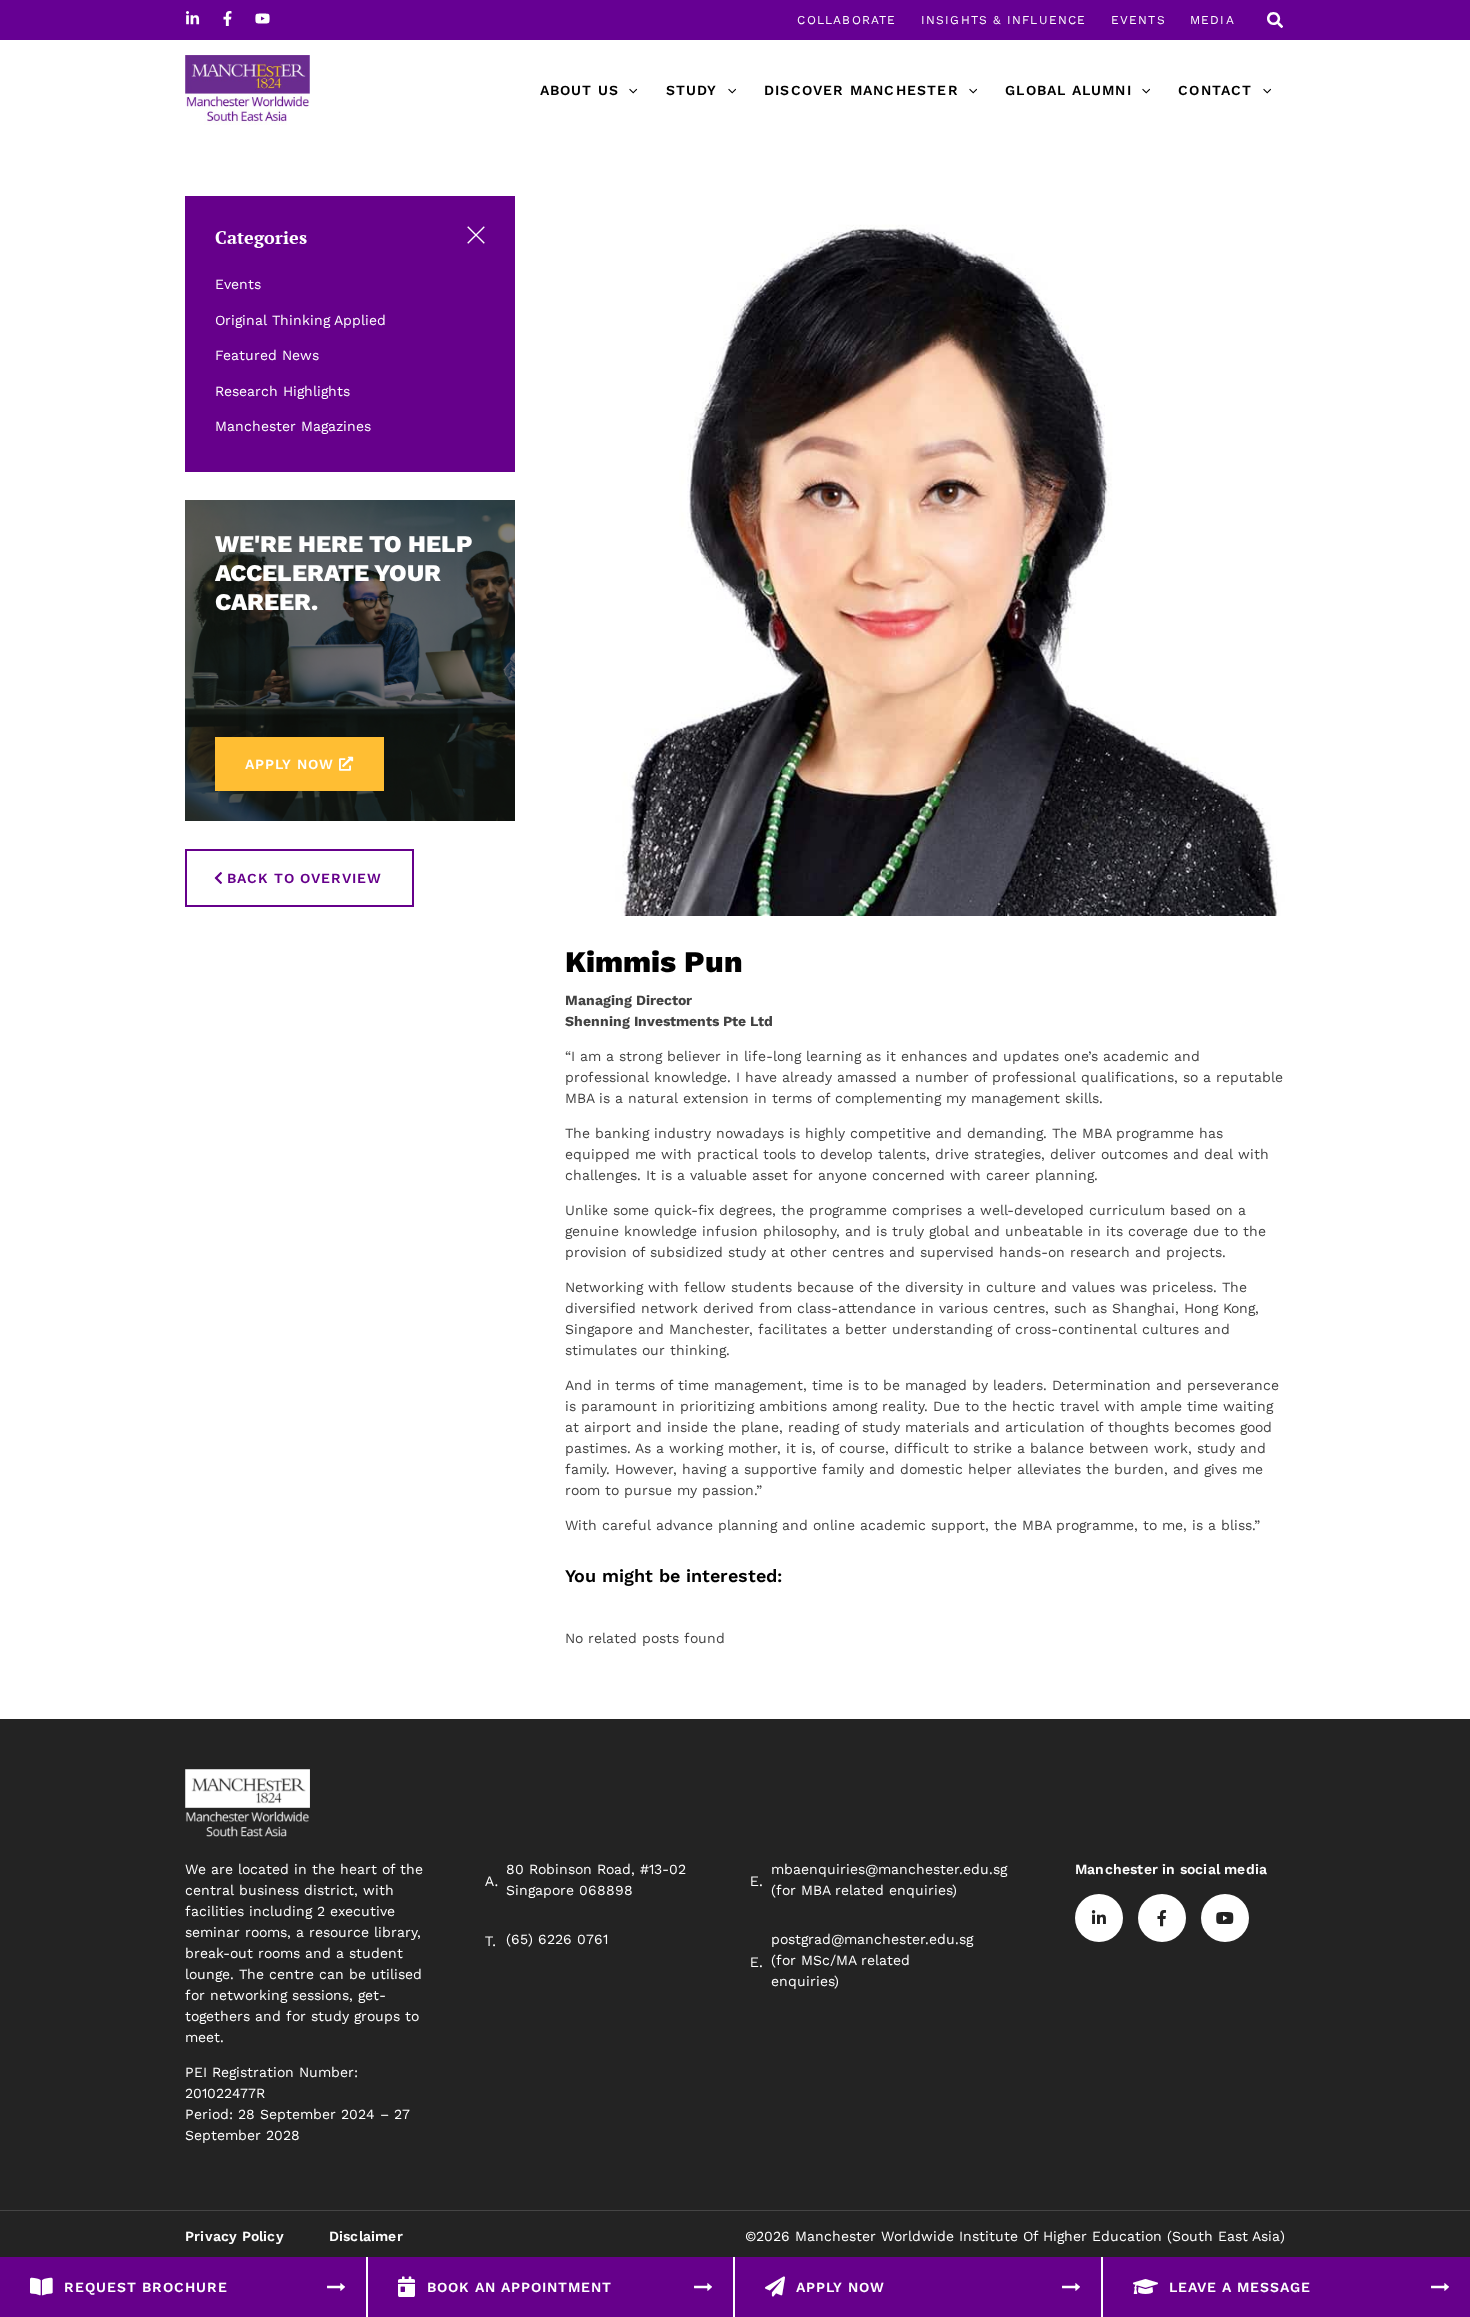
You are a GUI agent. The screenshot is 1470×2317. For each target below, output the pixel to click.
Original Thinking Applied (300, 320)
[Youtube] (262, 18)
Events (238, 284)
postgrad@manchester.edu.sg (872, 1939)
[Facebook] (227, 18)
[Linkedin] (192, 18)
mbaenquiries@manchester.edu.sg (889, 1869)
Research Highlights (282, 391)
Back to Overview (304, 878)
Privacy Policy (234, 2236)
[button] (1276, 22)
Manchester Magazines (293, 426)
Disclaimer (366, 2236)
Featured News (267, 355)
